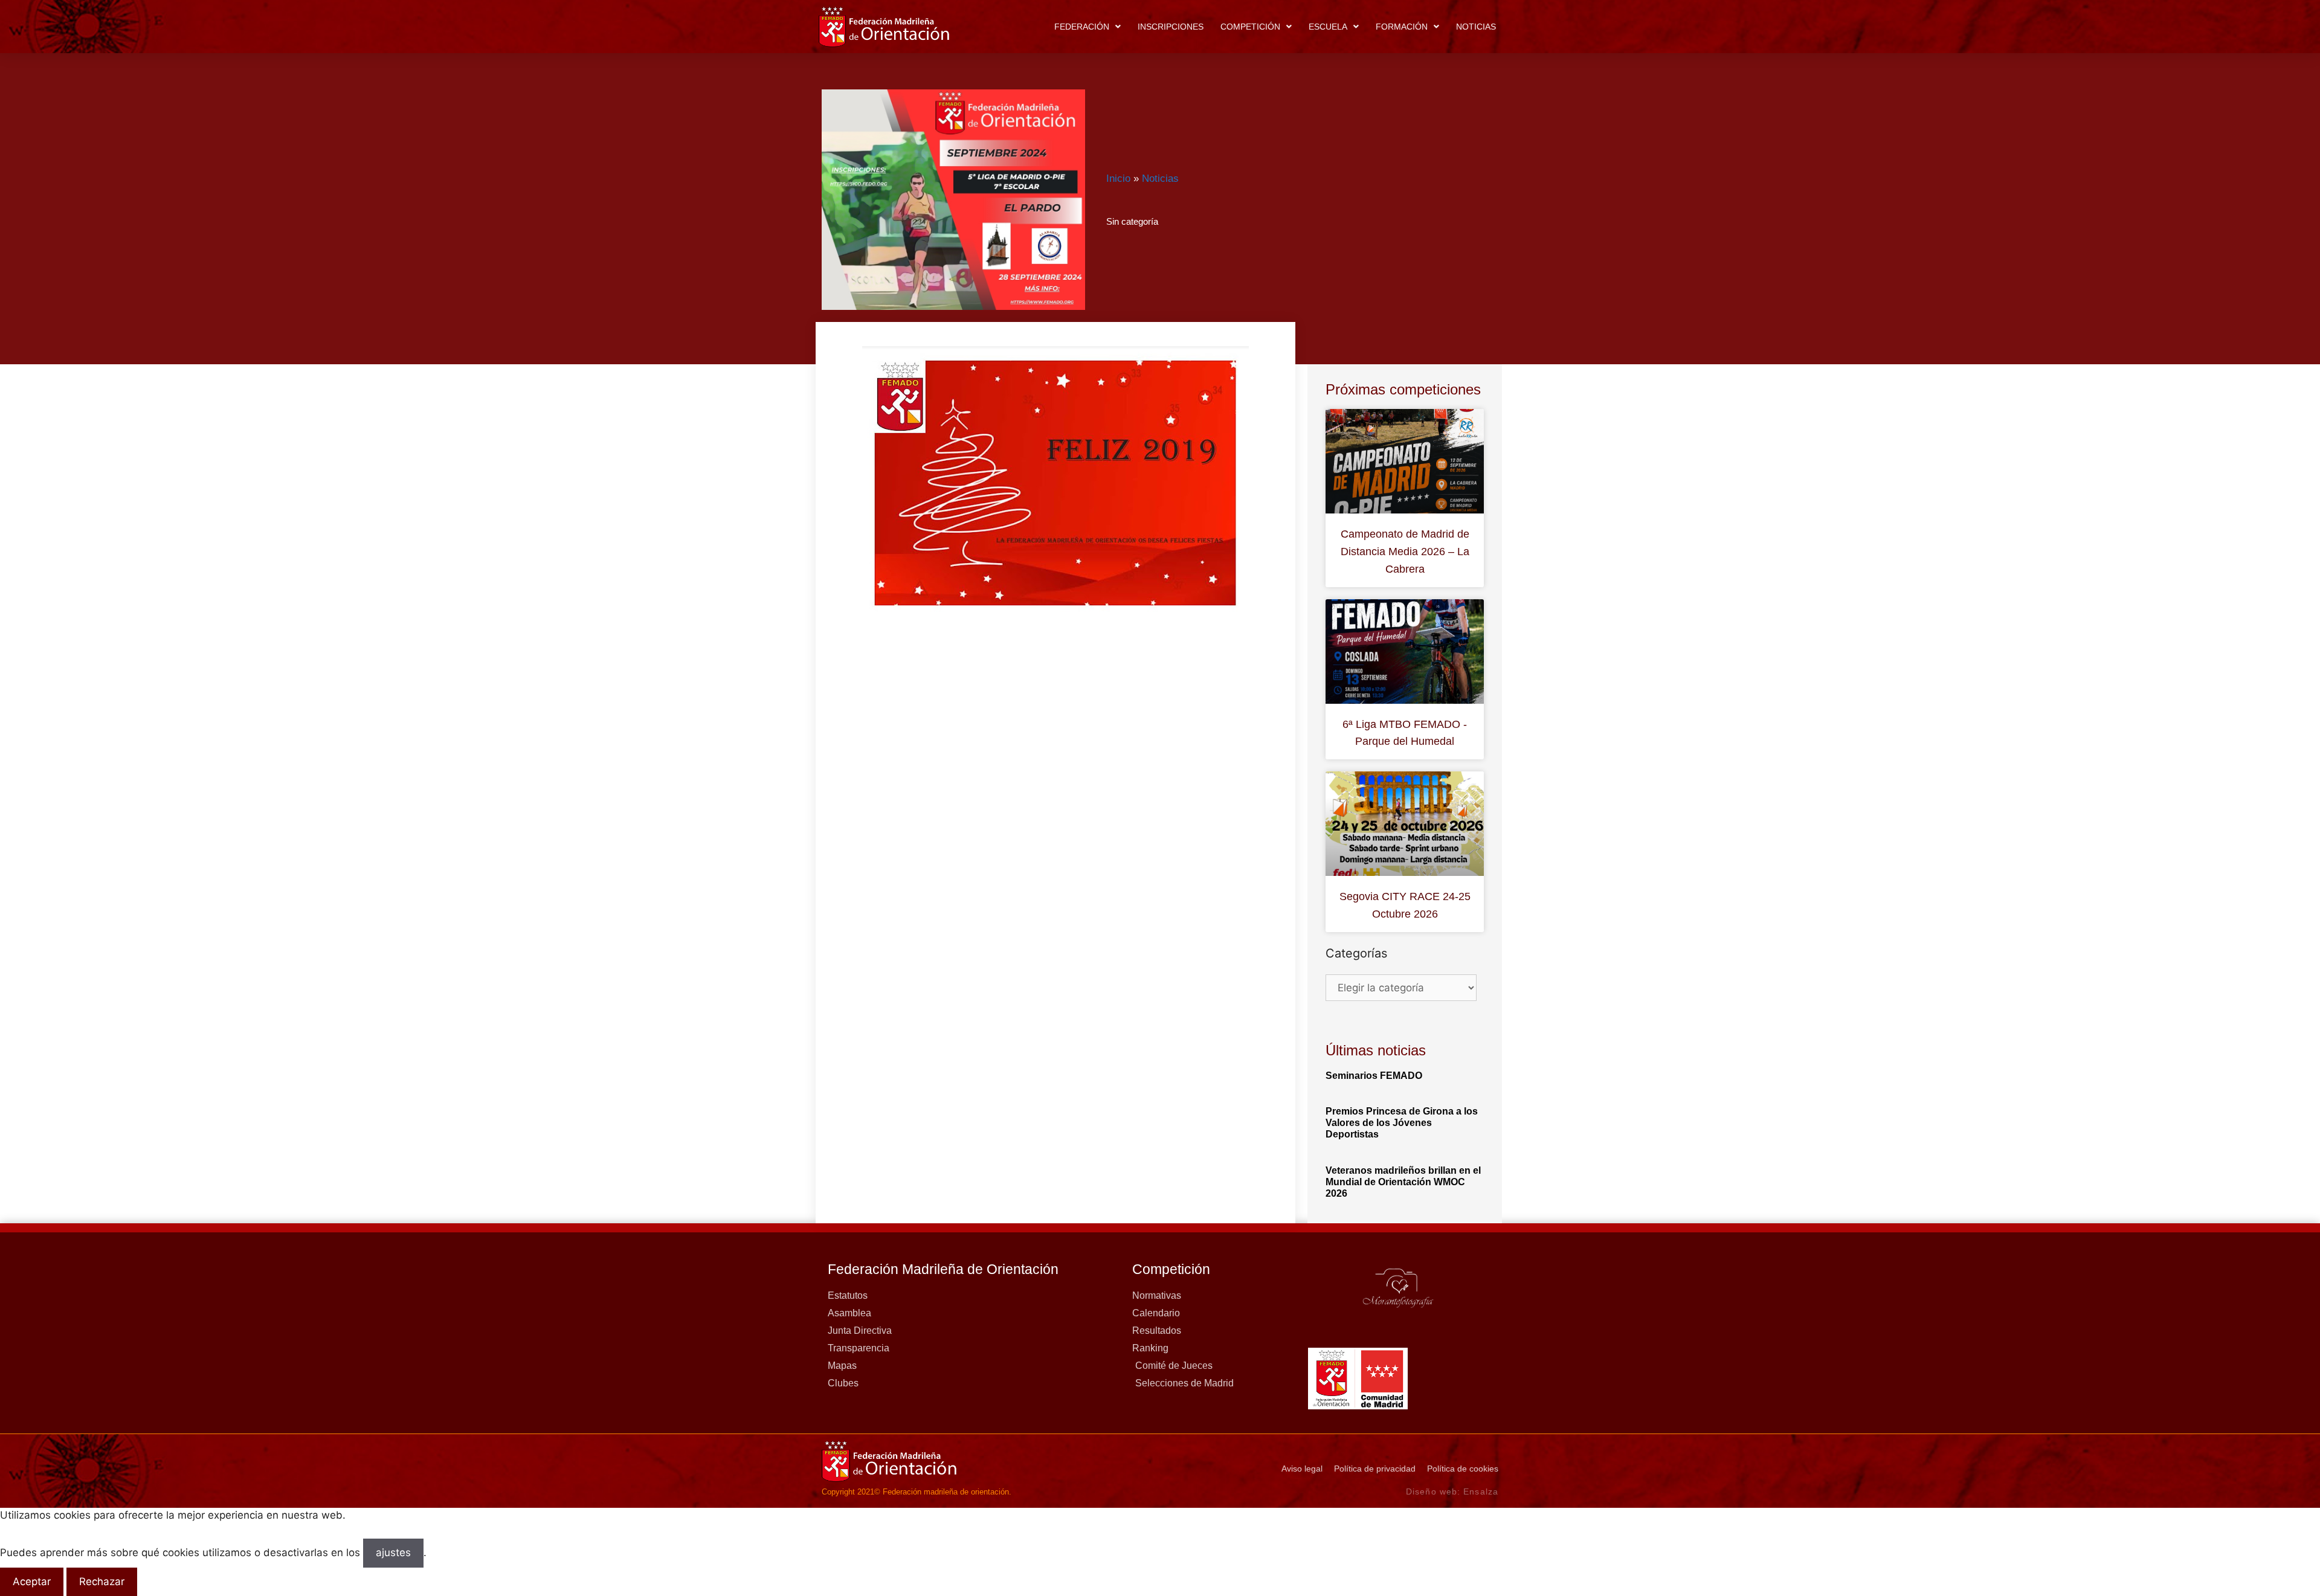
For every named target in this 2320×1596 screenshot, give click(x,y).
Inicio (1118, 179)
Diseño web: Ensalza (1452, 1491)
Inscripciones (1171, 27)
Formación (1402, 27)
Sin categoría (1132, 221)
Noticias (1476, 27)
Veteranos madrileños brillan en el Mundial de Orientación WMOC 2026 (1403, 1182)
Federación (1082, 27)
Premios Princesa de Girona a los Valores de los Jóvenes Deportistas (1402, 1123)
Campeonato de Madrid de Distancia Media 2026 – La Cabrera (1405, 552)
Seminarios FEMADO (1374, 1076)
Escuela (1328, 27)
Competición (1250, 27)
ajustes (393, 1553)
